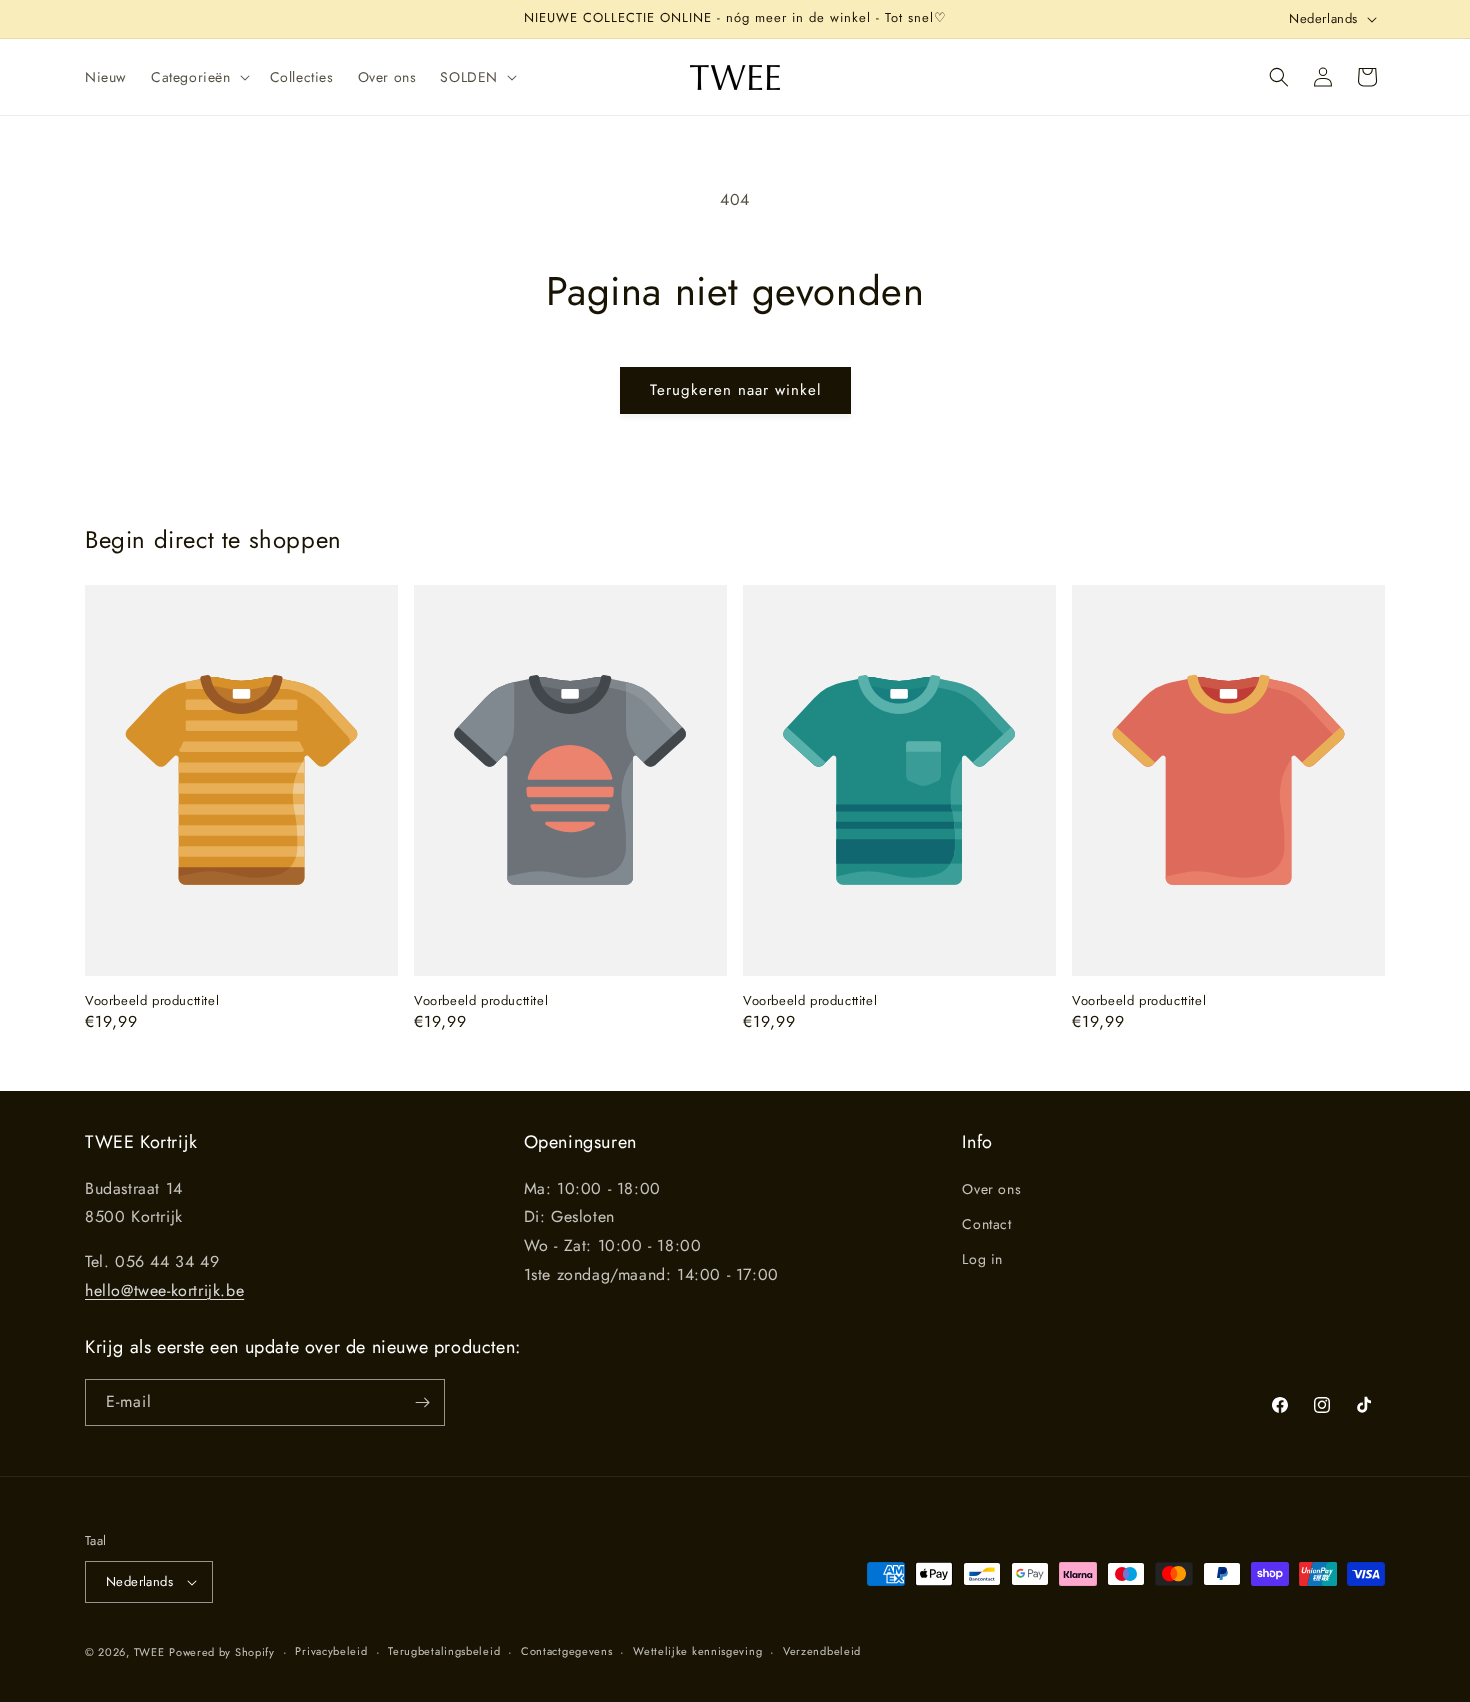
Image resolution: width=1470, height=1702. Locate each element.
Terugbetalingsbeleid (444, 1651)
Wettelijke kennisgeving (697, 1651)
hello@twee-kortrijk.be (164, 1290)
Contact (986, 1224)
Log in (982, 1259)
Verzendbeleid (822, 1651)
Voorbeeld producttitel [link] (152, 1001)
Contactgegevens (567, 1651)
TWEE (149, 1652)
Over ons (991, 1189)
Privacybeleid (331, 1651)
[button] (198, 77)
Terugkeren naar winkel (735, 390)
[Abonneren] (422, 1402)
